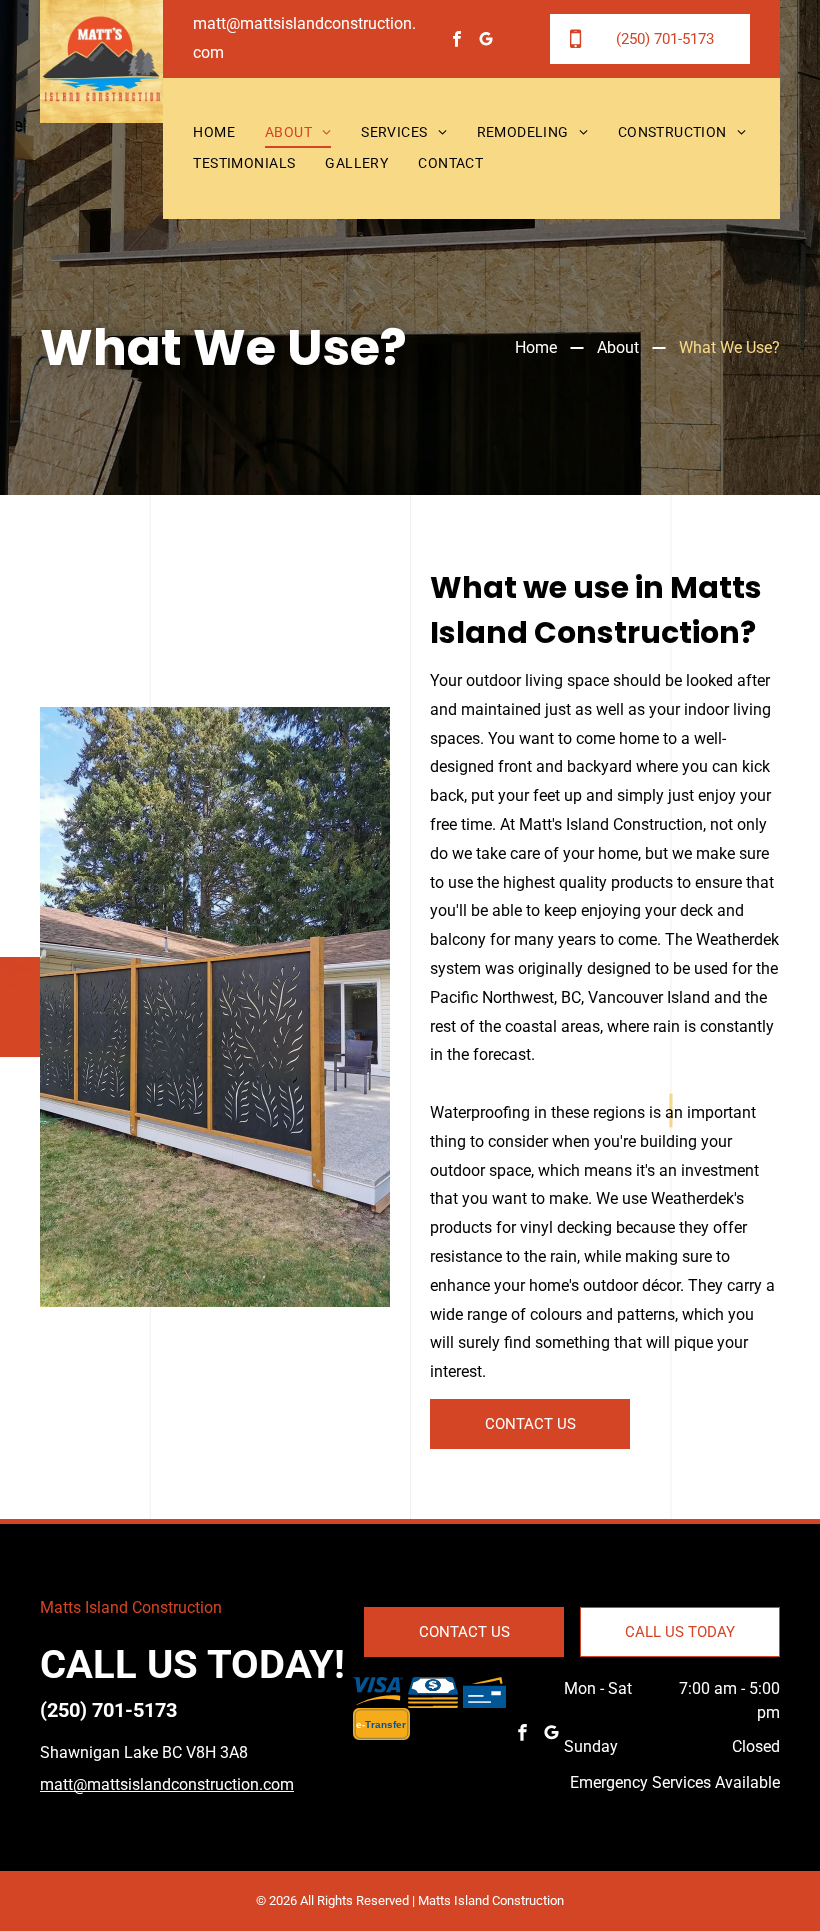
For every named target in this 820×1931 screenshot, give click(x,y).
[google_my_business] (486, 41)
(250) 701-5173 (108, 1710)
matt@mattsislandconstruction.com (167, 1784)
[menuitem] (214, 133)
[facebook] (457, 41)
